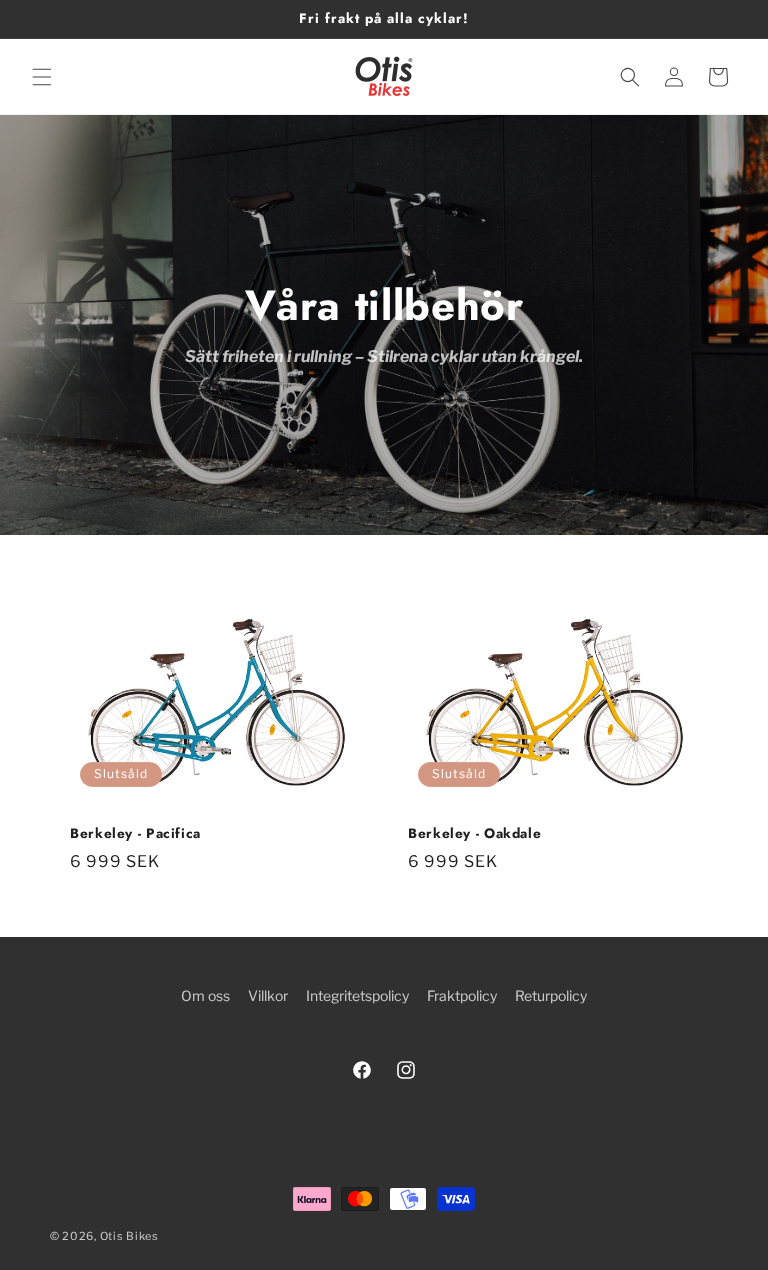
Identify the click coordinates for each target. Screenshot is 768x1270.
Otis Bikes (129, 1236)
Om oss (205, 995)
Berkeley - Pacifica (135, 834)
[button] (42, 77)
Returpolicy (551, 995)
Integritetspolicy (357, 995)
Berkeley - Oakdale (474, 834)
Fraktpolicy (462, 995)
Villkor (268, 995)
